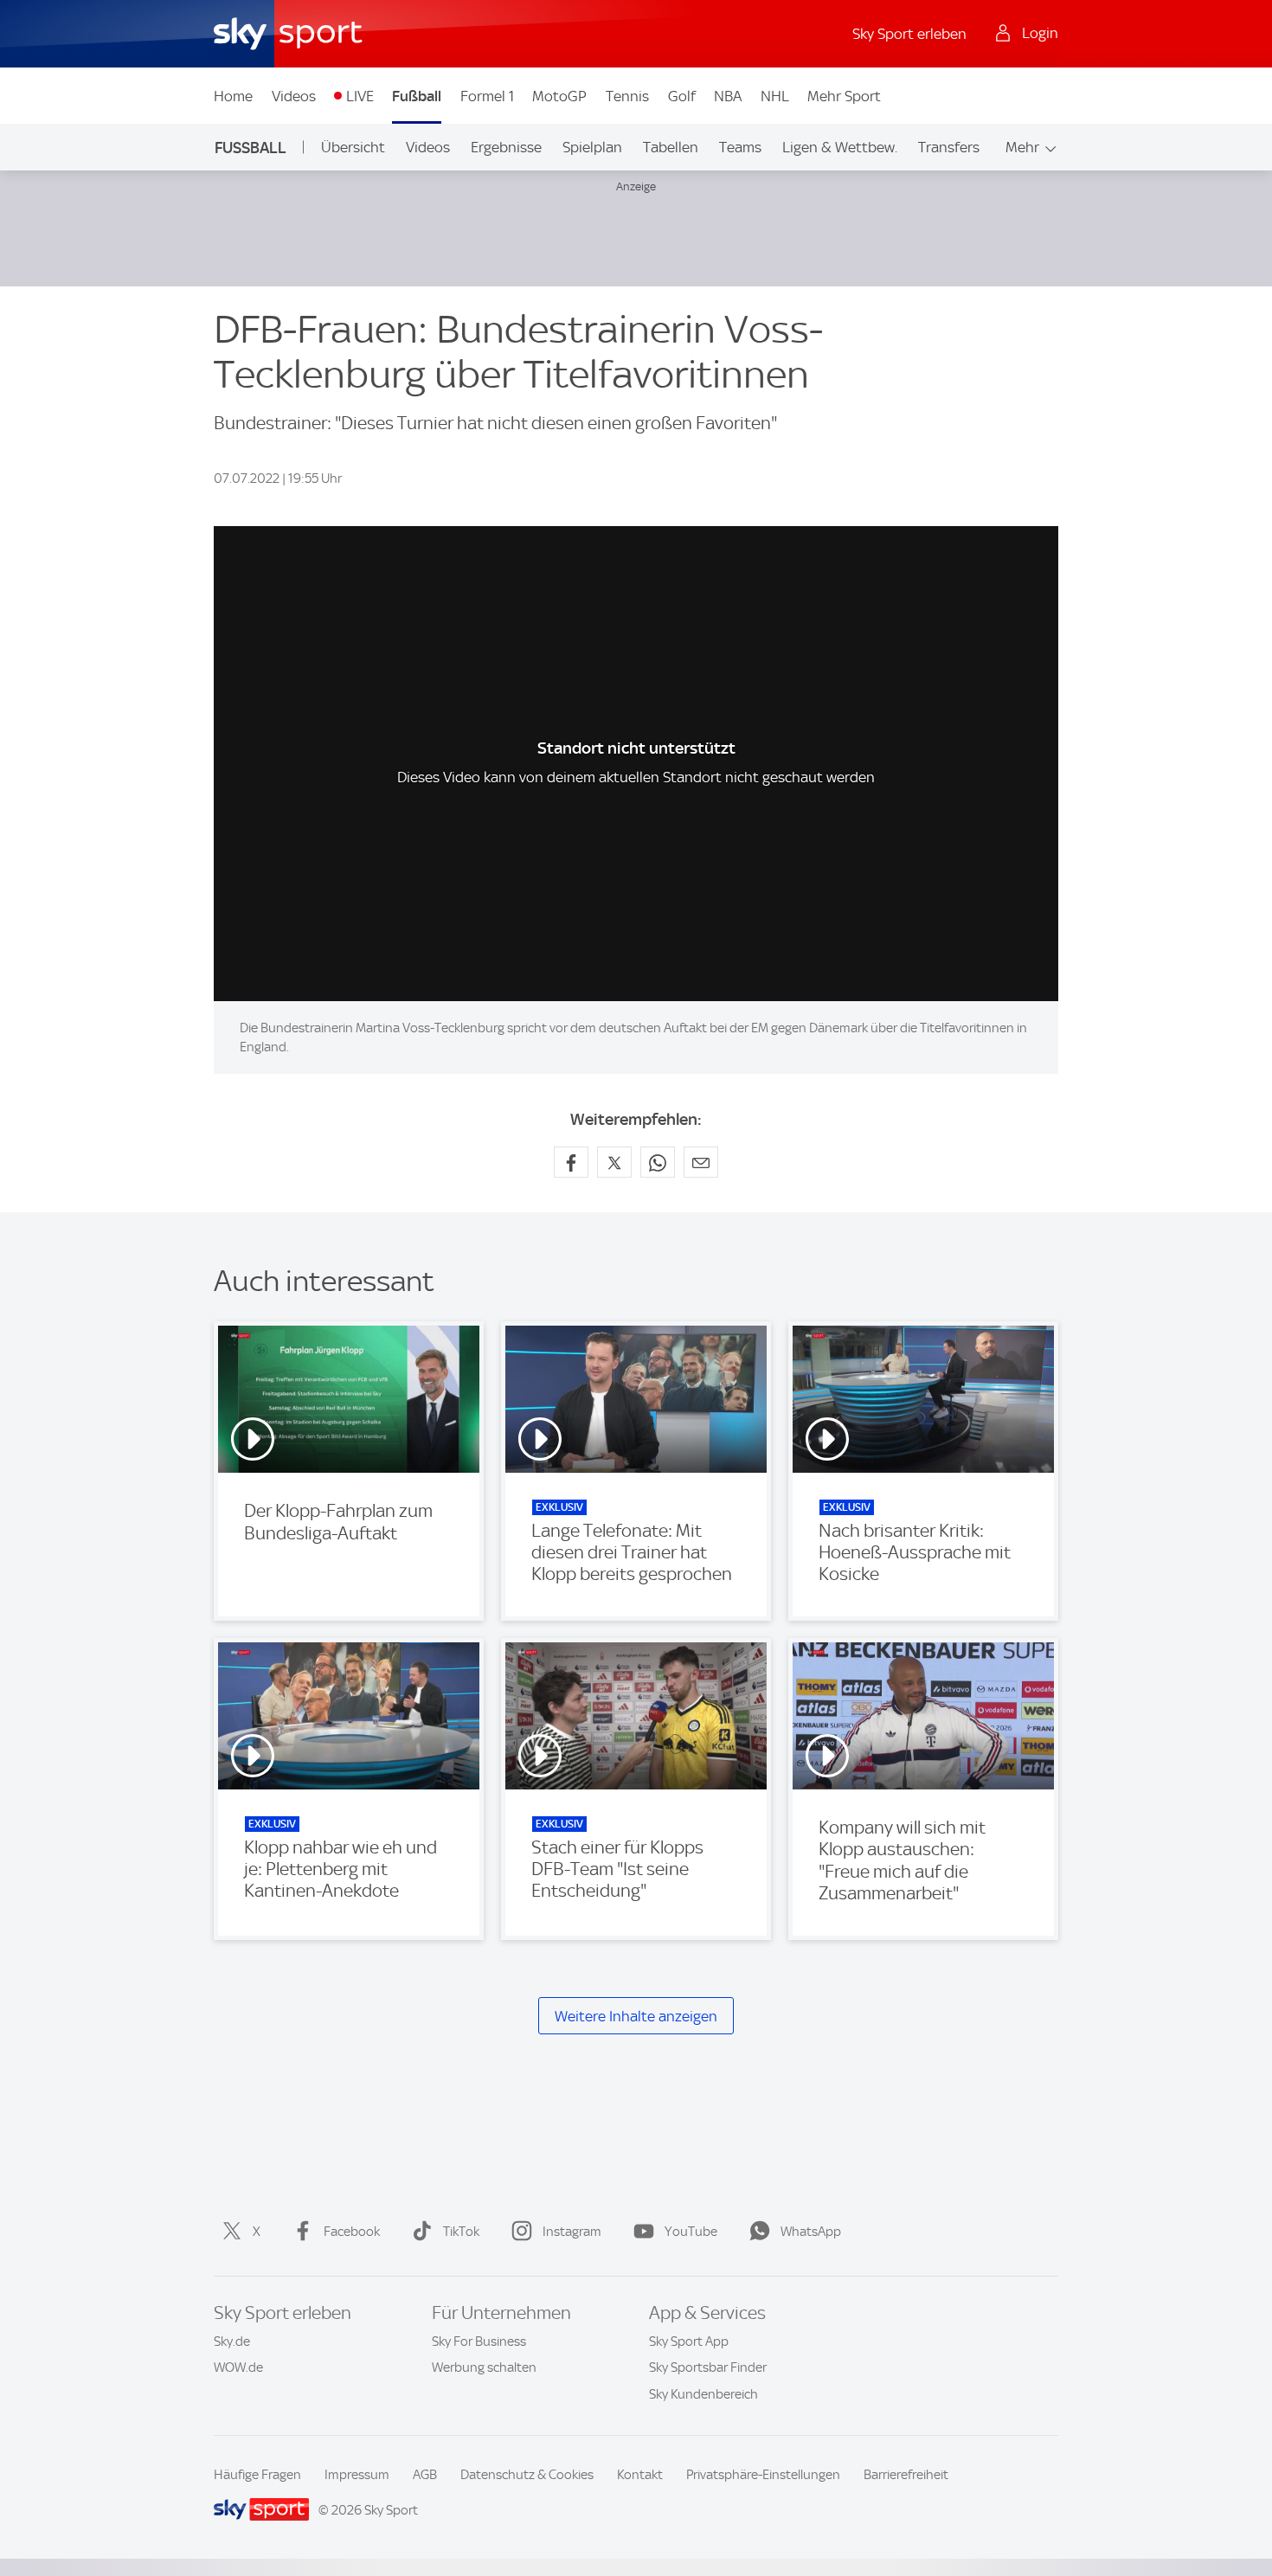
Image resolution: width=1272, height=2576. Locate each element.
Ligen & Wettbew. (840, 147)
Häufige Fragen (257, 2475)
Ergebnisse (506, 147)
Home (233, 96)
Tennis (627, 96)
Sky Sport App (689, 2342)
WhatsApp (811, 2232)
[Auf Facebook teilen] (571, 1162)
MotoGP (559, 96)
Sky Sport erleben (909, 34)
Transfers (949, 147)
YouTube (691, 2232)
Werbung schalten (484, 2367)
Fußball (417, 96)
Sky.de (232, 2342)
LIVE (360, 96)
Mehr (1022, 147)
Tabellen (671, 147)
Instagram (572, 2232)
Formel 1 (487, 96)
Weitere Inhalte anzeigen (636, 2016)
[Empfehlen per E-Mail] (701, 1162)
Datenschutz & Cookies (527, 2475)
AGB (425, 2475)
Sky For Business (479, 2342)
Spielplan (592, 147)
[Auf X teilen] (614, 1162)
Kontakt (640, 2475)
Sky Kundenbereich (703, 2394)
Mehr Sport (844, 96)
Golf (682, 96)
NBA (728, 96)
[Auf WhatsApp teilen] (658, 1162)
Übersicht (353, 147)
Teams (740, 147)
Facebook (352, 2232)
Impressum (357, 2475)
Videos (294, 96)
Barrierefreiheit (906, 2475)
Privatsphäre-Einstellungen (763, 2475)
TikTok (461, 2232)
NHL (775, 96)
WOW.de (238, 2367)
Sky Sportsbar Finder (708, 2367)
